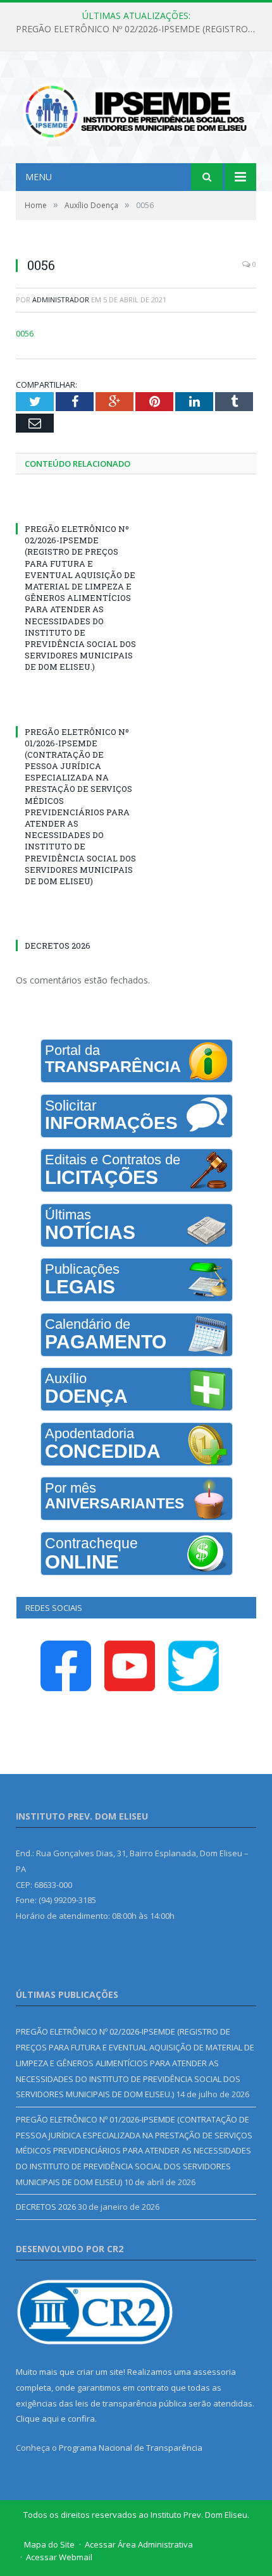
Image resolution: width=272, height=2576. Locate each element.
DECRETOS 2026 (58, 946)
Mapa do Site (49, 2544)
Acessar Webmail (59, 2557)
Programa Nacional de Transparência (131, 2448)
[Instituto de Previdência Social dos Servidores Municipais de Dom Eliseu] (136, 109)
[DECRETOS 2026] (76, 922)
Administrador (61, 299)
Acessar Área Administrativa (139, 2544)
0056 (25, 333)
